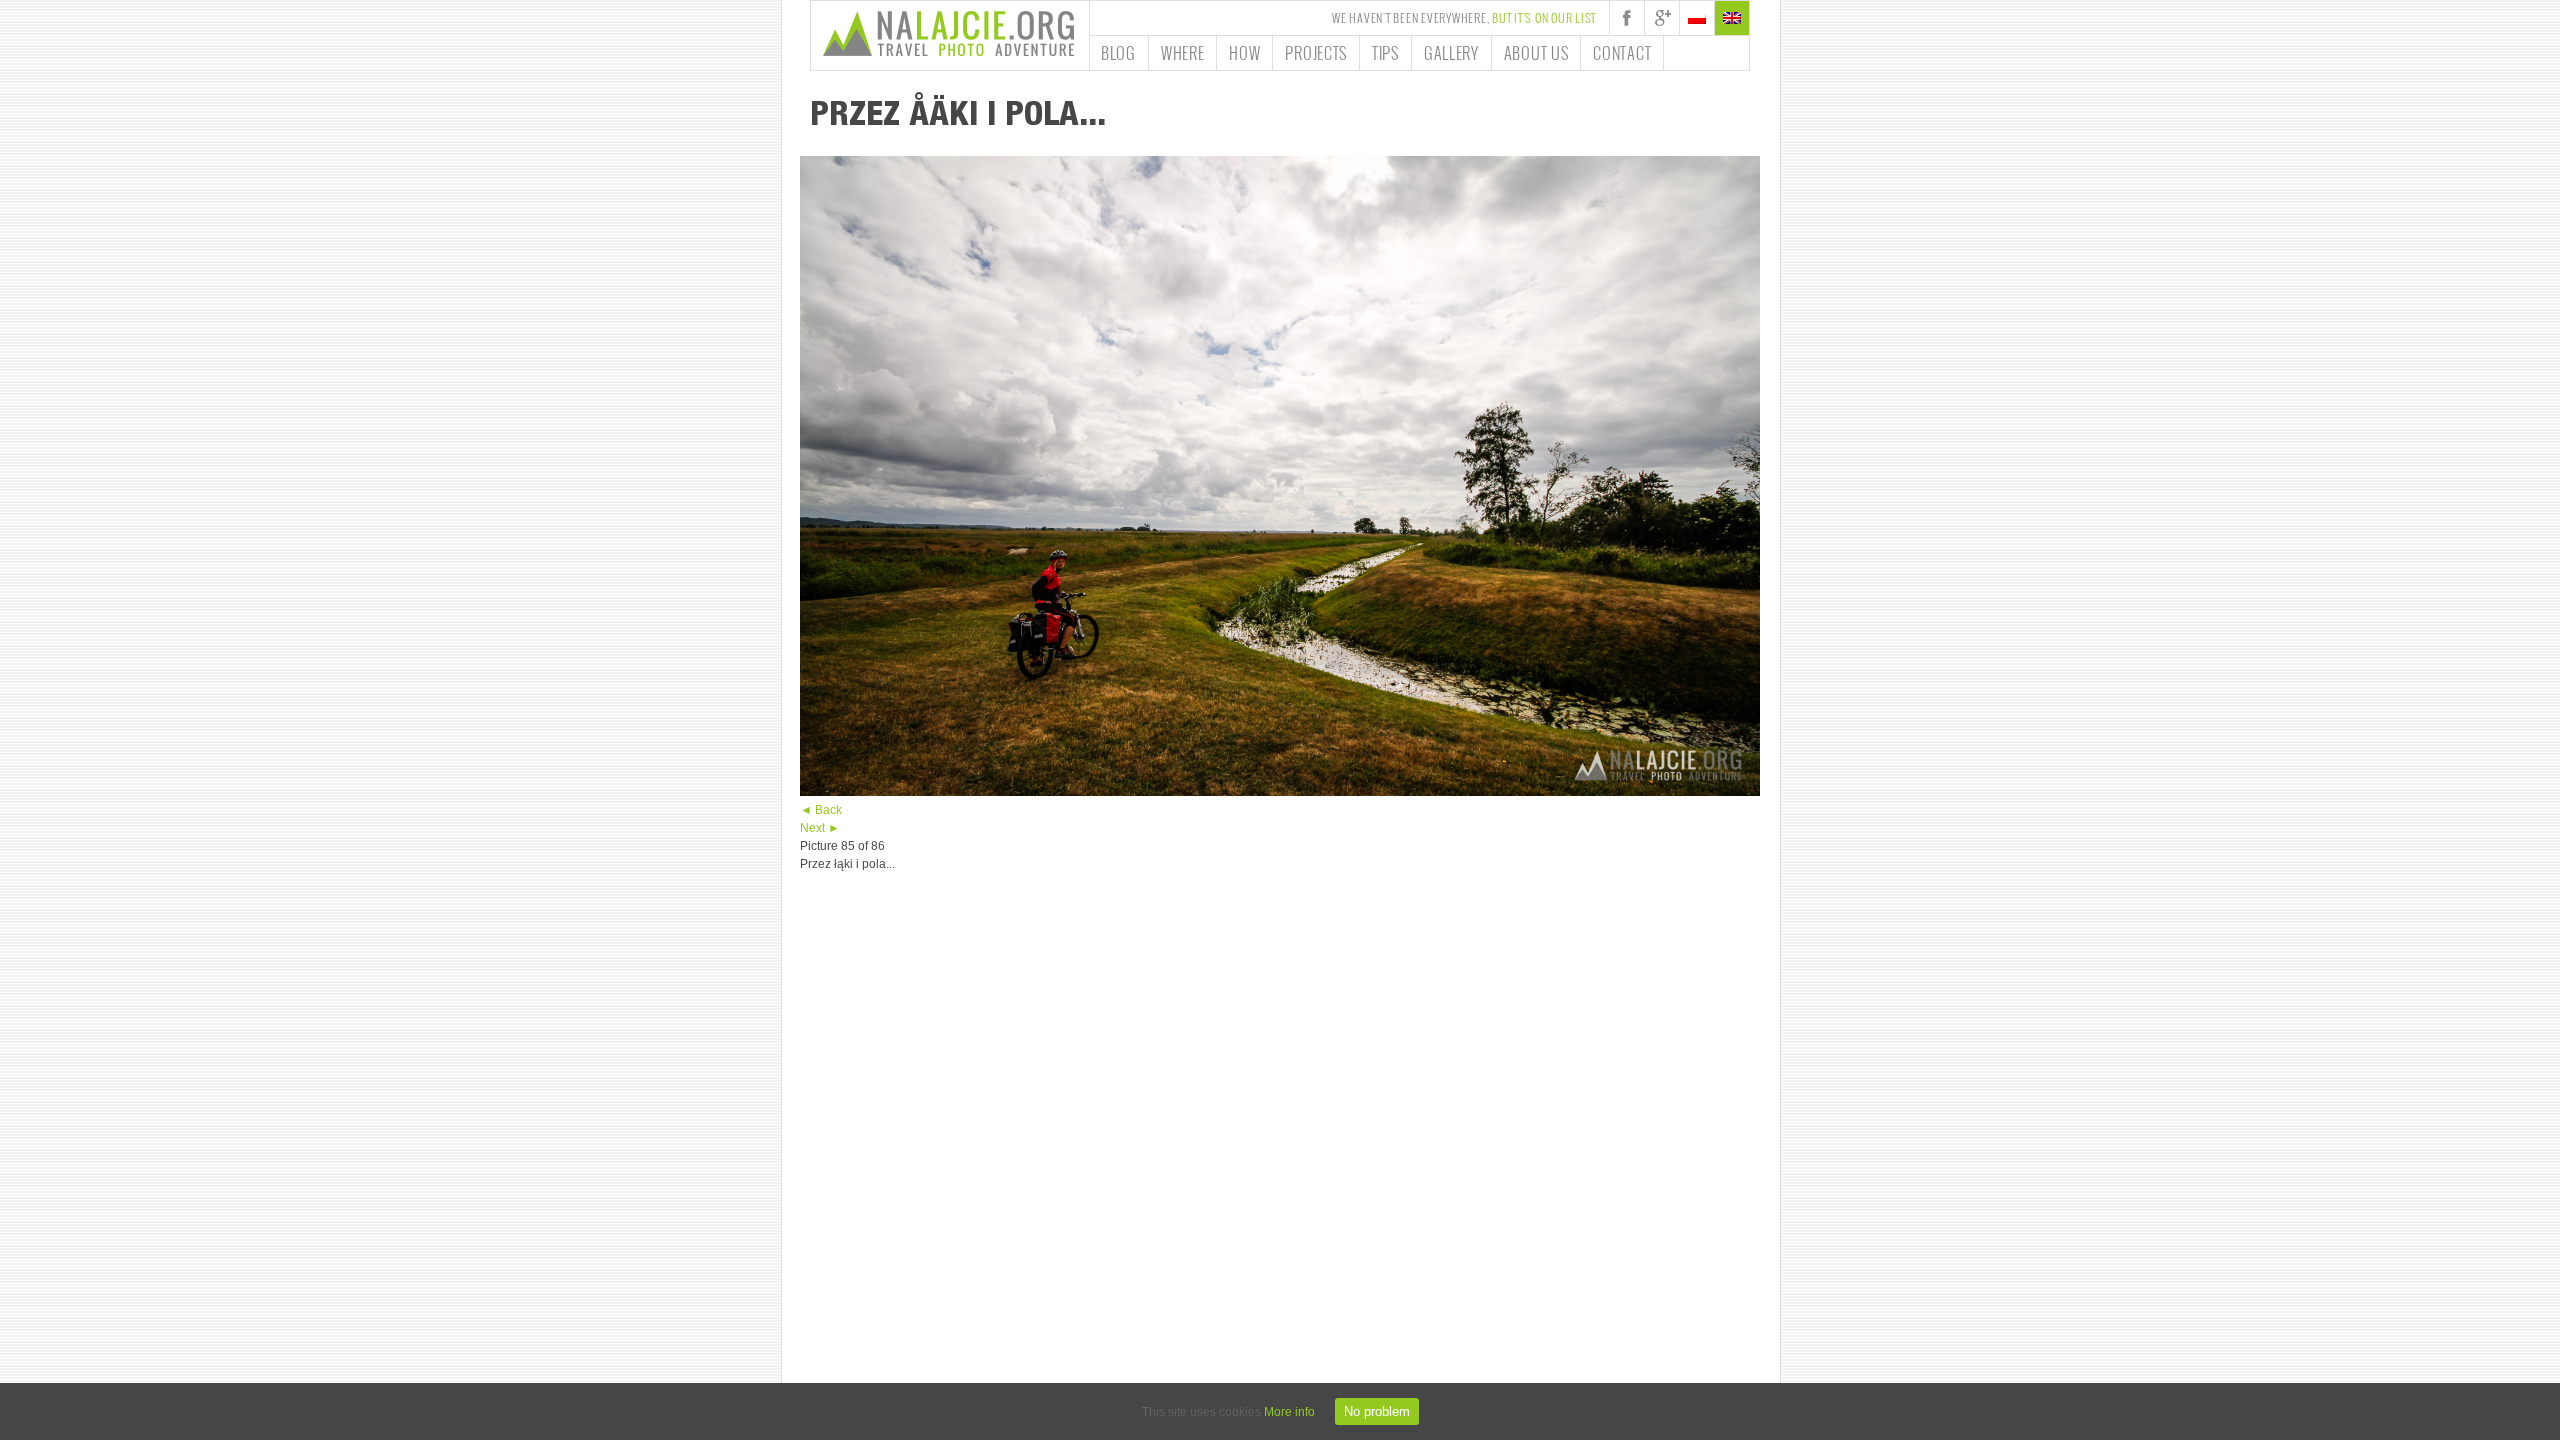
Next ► (820, 828)
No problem (1377, 1411)
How (1244, 53)
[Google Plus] (1662, 18)
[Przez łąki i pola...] (1280, 792)
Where (1183, 53)
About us (1536, 53)
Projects (1316, 53)
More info (1289, 1412)
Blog (1118, 53)
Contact (1622, 53)
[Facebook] (1627, 18)
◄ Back (821, 810)
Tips (1385, 53)
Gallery (1451, 53)
